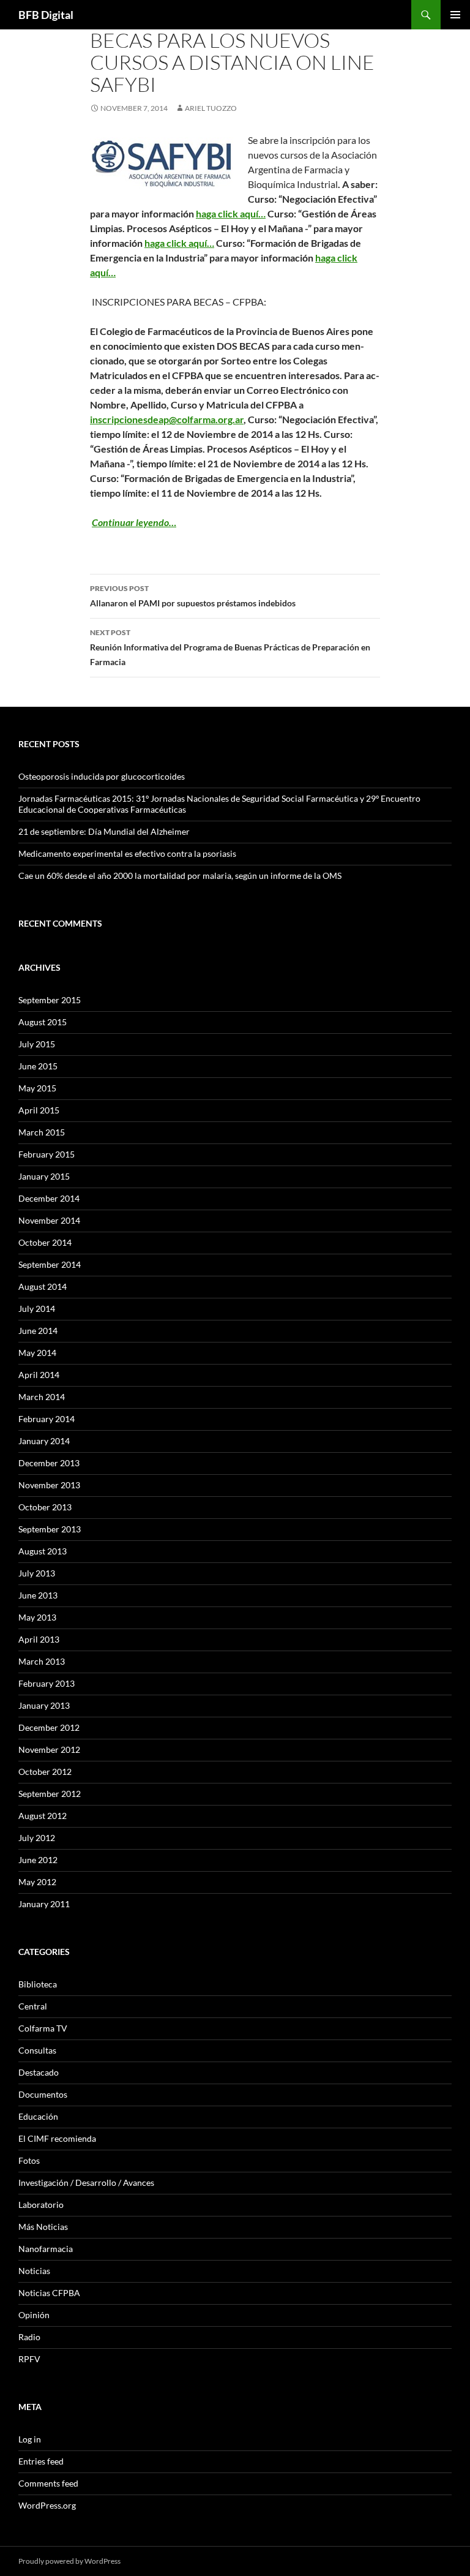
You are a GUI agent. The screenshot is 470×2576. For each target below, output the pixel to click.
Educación (38, 2116)
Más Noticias (43, 2227)
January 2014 (44, 1441)
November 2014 (49, 1220)
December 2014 (49, 1198)
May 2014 (37, 1353)
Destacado (39, 2072)
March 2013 (42, 1661)
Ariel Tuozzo (211, 108)
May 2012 (37, 1882)
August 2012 (43, 1816)
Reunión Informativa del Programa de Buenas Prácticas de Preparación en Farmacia (230, 647)
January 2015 (44, 1176)
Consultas (37, 2050)
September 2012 (50, 1794)
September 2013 (50, 1529)
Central (33, 2006)
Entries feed (41, 2461)
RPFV (29, 2359)
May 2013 (37, 1617)
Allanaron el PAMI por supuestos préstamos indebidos (193, 596)
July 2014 (37, 1309)
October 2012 (45, 1772)
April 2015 (39, 1110)
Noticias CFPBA (49, 2293)
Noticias (34, 2271)
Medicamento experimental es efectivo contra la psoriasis (127, 853)
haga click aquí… (231, 213)
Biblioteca (38, 1984)
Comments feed (48, 2483)
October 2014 (45, 1242)
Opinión (34, 2315)
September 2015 (50, 1000)
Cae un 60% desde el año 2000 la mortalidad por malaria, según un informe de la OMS (180, 876)
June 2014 (38, 1331)
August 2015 (43, 1022)
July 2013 (37, 1573)
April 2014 (39, 1375)
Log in (30, 2439)
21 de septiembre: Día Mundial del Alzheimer (104, 831)
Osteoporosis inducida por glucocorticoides (102, 776)
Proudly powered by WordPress (69, 2561)
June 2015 (38, 1066)
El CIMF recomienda (57, 2138)
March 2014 (42, 1397)
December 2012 (49, 1727)
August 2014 (43, 1286)
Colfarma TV (43, 2028)
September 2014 (50, 1264)
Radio (29, 2337)
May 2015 (37, 1088)
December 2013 (49, 1463)
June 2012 (38, 1860)
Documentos (43, 2094)
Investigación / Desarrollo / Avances (86, 2182)
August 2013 (43, 1551)
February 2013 (47, 1683)
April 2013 (39, 1639)
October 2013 (45, 1507)
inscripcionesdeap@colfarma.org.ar (167, 419)
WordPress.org (47, 2505)
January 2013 (44, 1705)
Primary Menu (455, 15)
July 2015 (37, 1044)
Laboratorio (41, 2205)
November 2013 (49, 1485)
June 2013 (38, 1595)
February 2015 (47, 1154)
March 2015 (42, 1132)
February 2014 (47, 1419)
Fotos (29, 2160)
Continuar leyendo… (134, 522)
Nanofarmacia (46, 2249)
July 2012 (37, 1838)
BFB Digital (46, 15)
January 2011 (44, 1904)
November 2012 (49, 1749)
